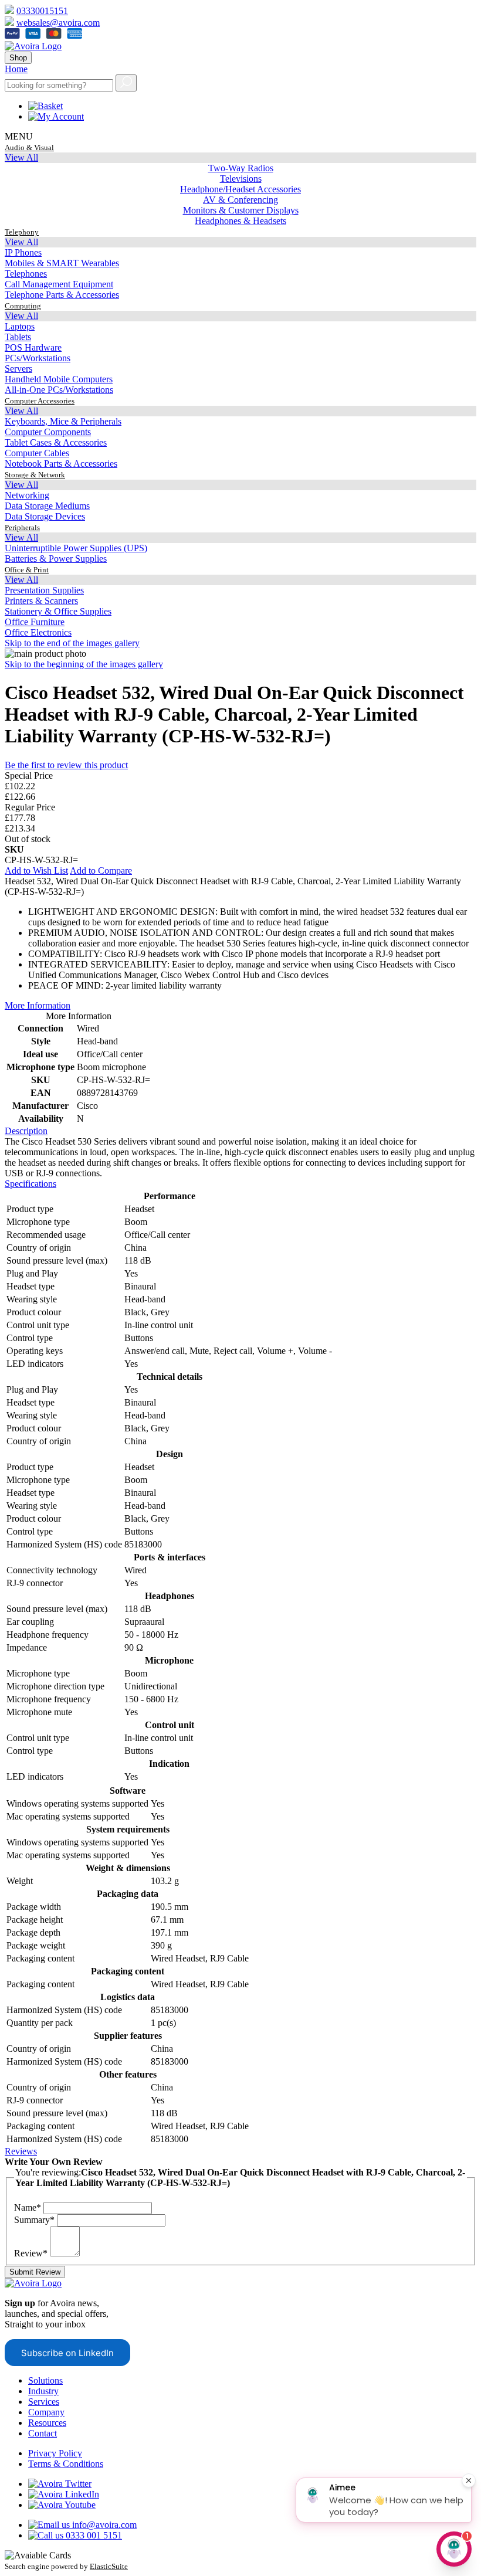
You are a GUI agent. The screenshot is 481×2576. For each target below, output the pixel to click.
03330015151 (42, 11)
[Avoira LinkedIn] (64, 2494)
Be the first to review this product (66, 765)
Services (44, 2402)
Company (46, 2412)
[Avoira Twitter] (60, 2484)
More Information (38, 1005)
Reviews (21, 2151)
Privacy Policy (55, 2453)
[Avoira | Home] (33, 46)
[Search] (126, 83)
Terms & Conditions (66, 2464)
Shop (18, 58)
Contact (43, 2433)
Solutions (45, 2380)
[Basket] (45, 106)
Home (16, 69)
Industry (43, 2391)
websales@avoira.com (58, 23)
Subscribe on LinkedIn (67, 2353)
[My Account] (56, 116)
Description (26, 1131)
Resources (47, 2423)
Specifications (31, 1184)
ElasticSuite (109, 2566)
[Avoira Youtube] (62, 2505)
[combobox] (59, 85)
